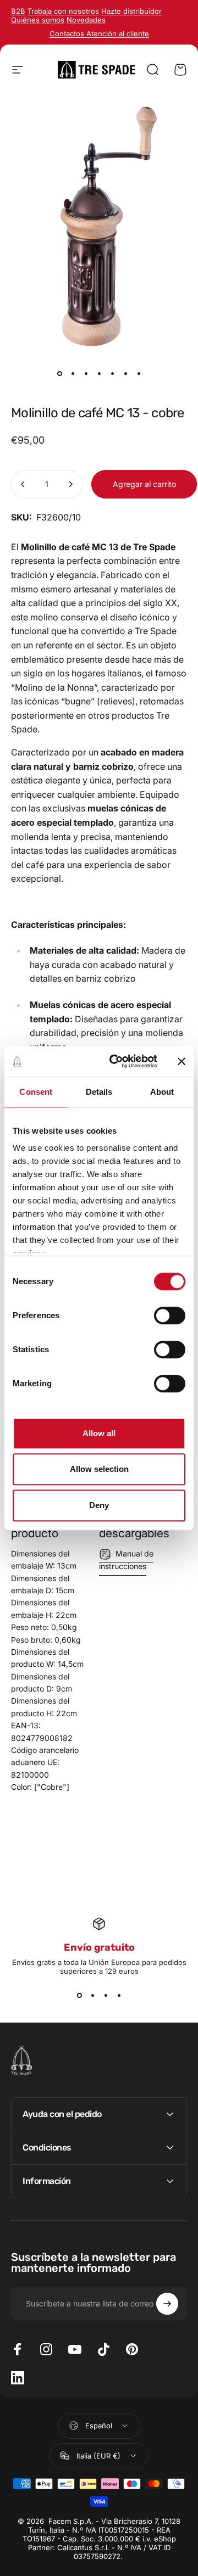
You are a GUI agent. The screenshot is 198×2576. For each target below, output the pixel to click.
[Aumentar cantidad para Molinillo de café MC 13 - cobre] (70, 484)
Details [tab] (99, 1092)
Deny (99, 1505)
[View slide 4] (119, 1995)
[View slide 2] (92, 1995)
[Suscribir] (167, 2304)
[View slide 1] (79, 1995)
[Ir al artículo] (59, 374)
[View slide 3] (106, 1995)
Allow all (99, 1433)
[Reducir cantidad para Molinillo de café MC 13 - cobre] (23, 484)
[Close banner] (182, 1061)
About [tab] (162, 1092)
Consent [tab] (36, 1092)
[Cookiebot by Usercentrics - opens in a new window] (116, 1061)
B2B (18, 11)
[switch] (170, 1315)
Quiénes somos (38, 20)
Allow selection (99, 1469)
